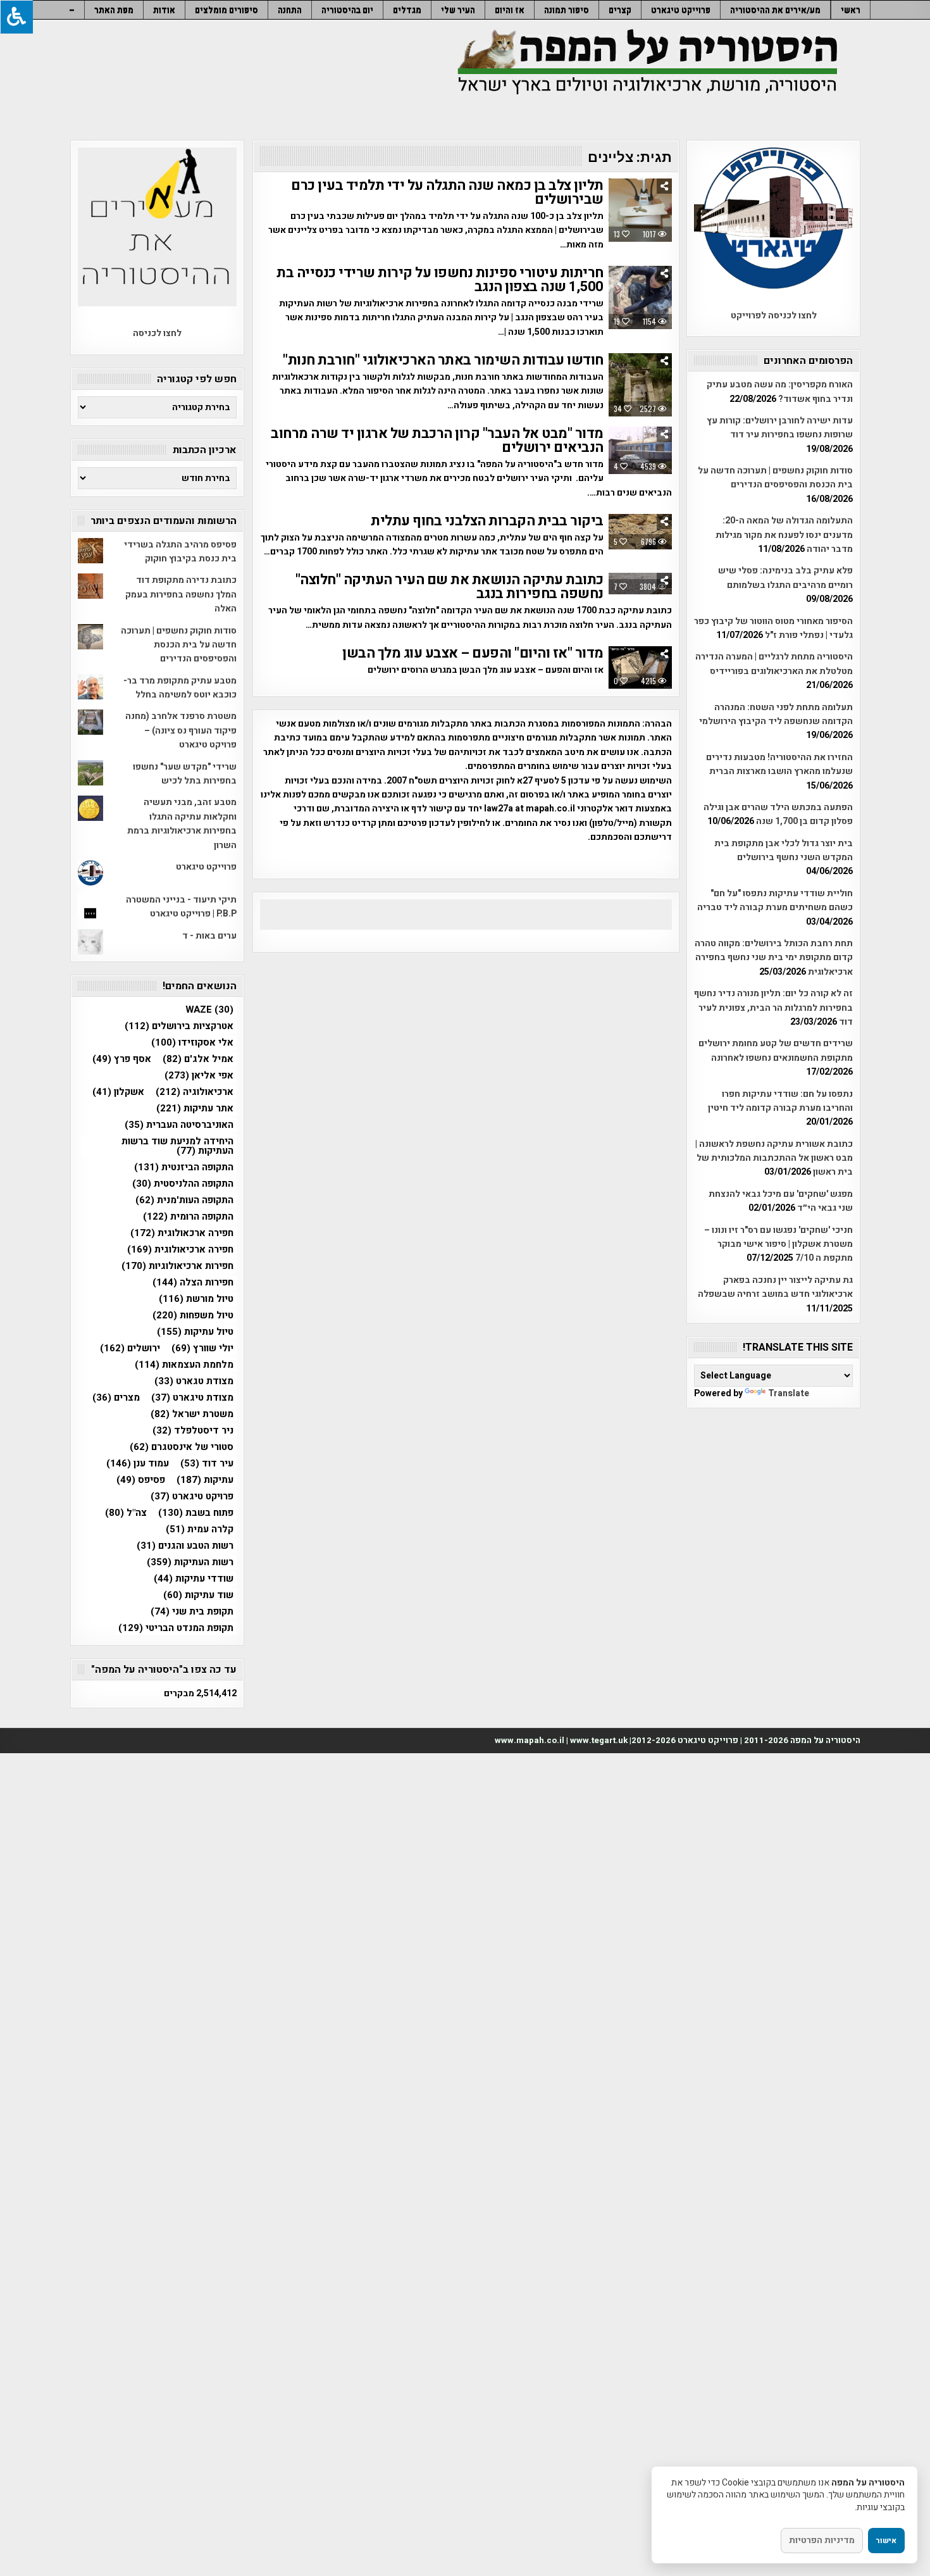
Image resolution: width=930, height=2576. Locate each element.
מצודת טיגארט (192, 1398)
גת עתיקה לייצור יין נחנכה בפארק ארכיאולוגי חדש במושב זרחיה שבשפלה (775, 1287)
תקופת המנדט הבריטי (176, 1628)
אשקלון (118, 1092)
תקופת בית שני (192, 1612)
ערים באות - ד (209, 936)
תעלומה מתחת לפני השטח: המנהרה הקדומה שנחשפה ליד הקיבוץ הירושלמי (776, 714)
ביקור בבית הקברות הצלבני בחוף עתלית (487, 521)
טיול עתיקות (195, 1332)
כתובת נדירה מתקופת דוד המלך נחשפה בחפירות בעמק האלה (181, 594)
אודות (164, 10)
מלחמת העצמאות (184, 1365)
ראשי (851, 10)
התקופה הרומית (188, 1217)
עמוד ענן (138, 1464)
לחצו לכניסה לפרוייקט (774, 316)
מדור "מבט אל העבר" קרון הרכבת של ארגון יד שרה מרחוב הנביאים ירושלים (437, 441)
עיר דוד (207, 1464)
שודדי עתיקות (194, 1579)
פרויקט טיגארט (192, 1497)
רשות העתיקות (190, 1562)
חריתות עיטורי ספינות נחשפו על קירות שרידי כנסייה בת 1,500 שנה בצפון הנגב (440, 280)
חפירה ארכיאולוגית (180, 1250)
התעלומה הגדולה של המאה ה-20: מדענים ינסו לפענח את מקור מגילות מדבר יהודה (784, 535)
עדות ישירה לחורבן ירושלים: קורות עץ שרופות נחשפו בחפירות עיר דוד (780, 428)
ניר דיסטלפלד (193, 1431)
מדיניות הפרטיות (822, 2540)
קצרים (620, 10)
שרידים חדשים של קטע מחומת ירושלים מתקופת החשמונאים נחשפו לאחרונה (776, 1050)
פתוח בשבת (196, 1513)
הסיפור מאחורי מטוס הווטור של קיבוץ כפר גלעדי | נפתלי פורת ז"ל (773, 628)
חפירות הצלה (193, 1283)
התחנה (290, 10)
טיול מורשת (196, 1299)
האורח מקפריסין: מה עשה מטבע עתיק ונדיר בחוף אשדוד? (780, 391)
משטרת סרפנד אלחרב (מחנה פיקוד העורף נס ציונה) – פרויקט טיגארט (181, 730)
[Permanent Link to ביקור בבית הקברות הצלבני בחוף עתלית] (640, 532)
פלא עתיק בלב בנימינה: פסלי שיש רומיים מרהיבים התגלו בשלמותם (785, 578)
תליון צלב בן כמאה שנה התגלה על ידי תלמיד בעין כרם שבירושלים (447, 192)
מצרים (116, 1398)
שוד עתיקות (198, 1595)
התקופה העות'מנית (184, 1200)
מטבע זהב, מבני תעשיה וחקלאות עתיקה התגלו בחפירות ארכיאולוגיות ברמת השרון (182, 823)
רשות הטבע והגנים (185, 1546)
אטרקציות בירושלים (179, 1026)
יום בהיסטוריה (347, 10)
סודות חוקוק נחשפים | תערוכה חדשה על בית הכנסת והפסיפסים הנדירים (775, 478)
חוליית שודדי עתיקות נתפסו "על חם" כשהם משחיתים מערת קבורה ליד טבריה (775, 900)
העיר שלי (458, 10)
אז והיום (510, 10)
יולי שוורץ (202, 1348)
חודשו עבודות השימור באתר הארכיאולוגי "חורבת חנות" (443, 360)
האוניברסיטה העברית (179, 1125)
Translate (789, 1393)
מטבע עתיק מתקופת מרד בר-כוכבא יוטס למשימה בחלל (180, 688)
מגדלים (407, 10)
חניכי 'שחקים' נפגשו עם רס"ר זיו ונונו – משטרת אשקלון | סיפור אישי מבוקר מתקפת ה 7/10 (778, 1244)
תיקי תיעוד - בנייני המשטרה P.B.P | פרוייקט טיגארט (181, 907)
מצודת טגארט (194, 1381)
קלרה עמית (200, 1529)
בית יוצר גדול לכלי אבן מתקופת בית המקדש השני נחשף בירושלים (784, 850)
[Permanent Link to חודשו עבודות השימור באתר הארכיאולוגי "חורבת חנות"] (640, 385)
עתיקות (205, 1480)
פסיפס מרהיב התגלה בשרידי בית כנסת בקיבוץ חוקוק (180, 552)
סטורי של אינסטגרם (182, 1447)
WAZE (209, 1010)
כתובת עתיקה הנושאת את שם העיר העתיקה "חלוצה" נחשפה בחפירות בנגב (449, 587)
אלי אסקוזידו (192, 1043)
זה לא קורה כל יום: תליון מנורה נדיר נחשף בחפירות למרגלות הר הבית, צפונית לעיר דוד (773, 1008)
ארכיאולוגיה (195, 1092)
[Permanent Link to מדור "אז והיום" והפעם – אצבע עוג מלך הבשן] (640, 667)
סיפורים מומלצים (226, 10)
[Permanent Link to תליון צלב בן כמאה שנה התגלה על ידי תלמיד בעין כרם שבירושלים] (640, 210)
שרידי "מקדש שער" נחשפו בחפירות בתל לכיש (185, 774)
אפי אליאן (199, 1076)
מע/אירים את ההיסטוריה (775, 10)
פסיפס (141, 1480)
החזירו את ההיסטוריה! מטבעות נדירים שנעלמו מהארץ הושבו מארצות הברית (779, 764)
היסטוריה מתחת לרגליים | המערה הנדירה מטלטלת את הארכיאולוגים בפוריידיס (774, 664)
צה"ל (126, 1513)
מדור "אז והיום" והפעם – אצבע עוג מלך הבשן (473, 653)
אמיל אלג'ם (198, 1059)
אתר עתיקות (195, 1109)
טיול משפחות (193, 1316)
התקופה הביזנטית (184, 1167)
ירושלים (130, 1348)
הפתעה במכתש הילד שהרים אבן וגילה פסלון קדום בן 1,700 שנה (778, 814)
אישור (886, 2541)
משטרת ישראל (192, 1414)
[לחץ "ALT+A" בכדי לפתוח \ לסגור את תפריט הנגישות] (16, 17)
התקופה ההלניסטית (183, 1184)
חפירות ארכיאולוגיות (177, 1266)
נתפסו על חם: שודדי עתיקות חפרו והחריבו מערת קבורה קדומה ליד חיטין (780, 1101)
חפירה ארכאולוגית (182, 1233)
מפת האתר (114, 10)
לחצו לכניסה (157, 333)
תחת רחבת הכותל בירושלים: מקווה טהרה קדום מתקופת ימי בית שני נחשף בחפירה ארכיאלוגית (774, 958)
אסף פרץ (122, 1059)
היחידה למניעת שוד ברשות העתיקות (177, 1146)
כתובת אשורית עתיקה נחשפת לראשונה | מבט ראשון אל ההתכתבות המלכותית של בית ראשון (774, 1158)
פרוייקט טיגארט (681, 10)
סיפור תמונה (567, 10)
